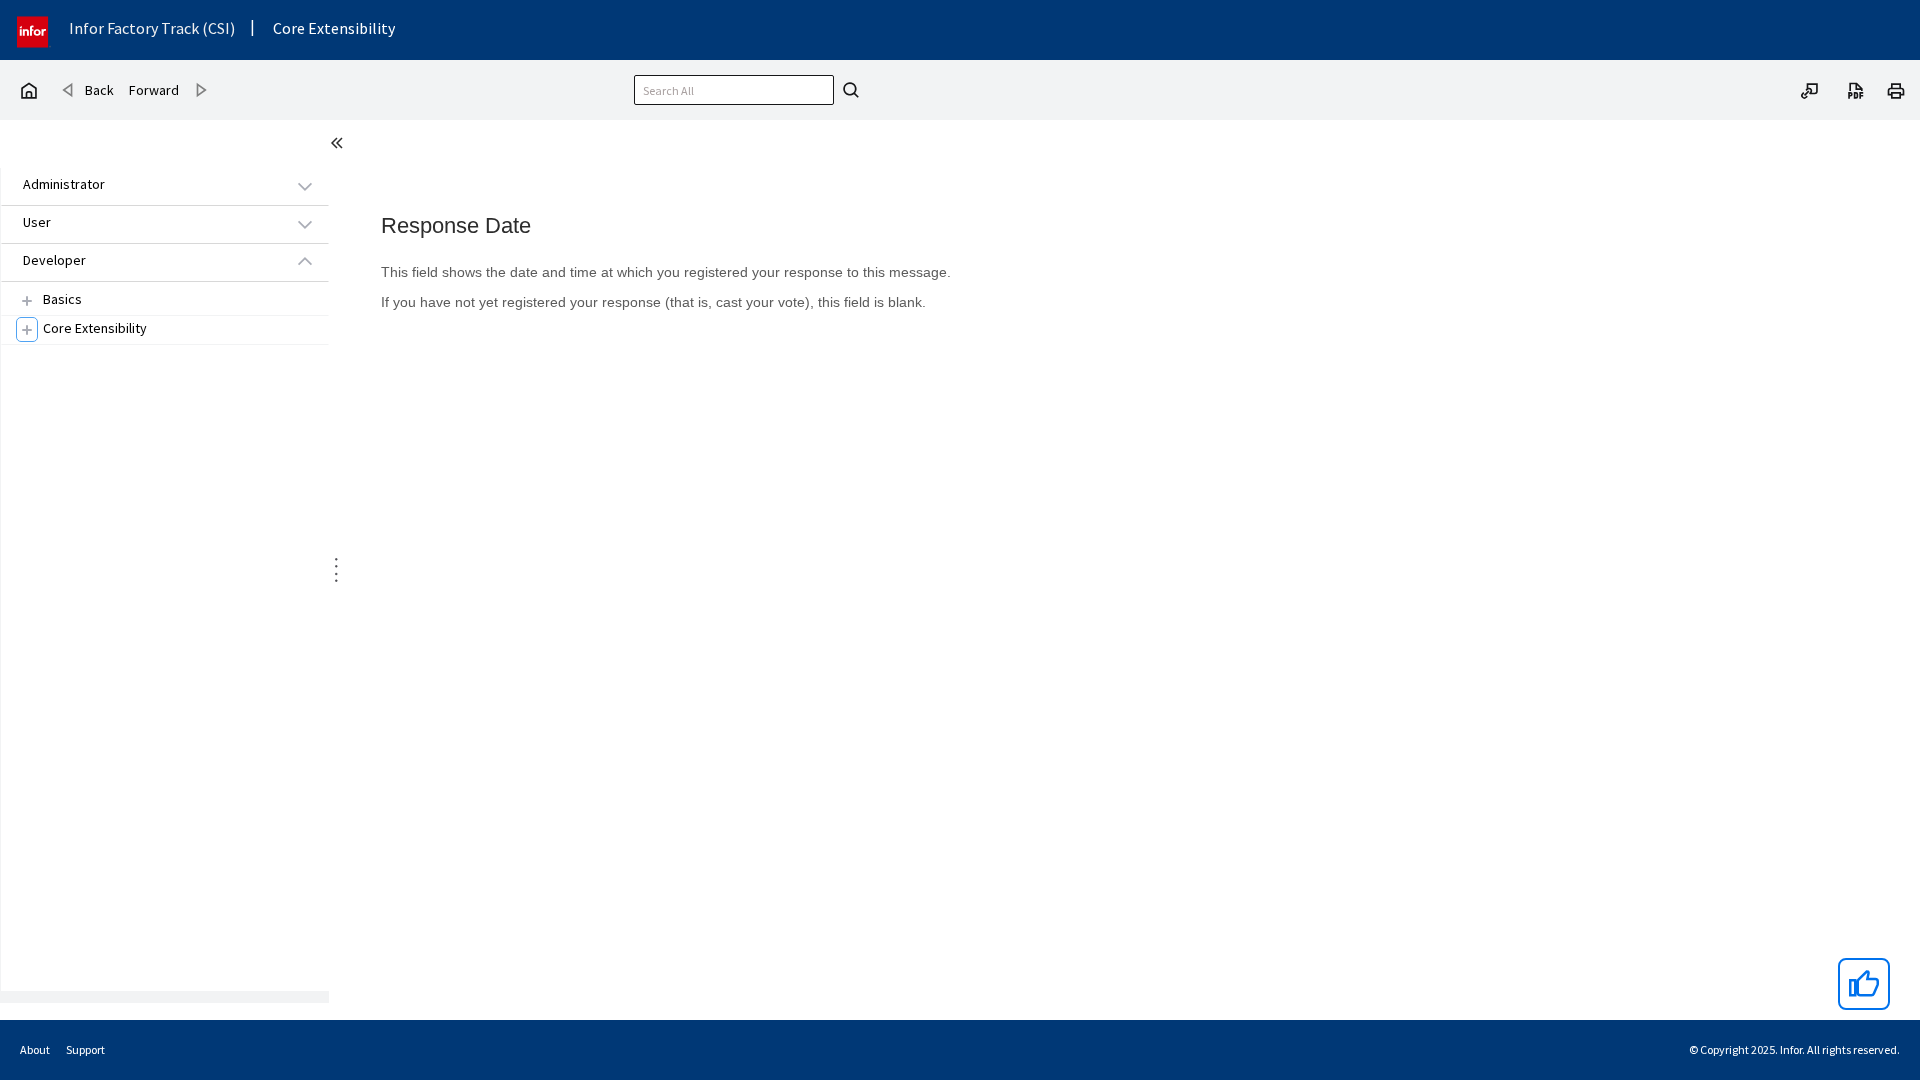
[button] (142, 185)
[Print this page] (1896, 89)
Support (85, 1049)
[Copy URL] (1810, 89)
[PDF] (1856, 89)
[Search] (848, 90)
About (35, 1049)
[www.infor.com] (34, 29)
